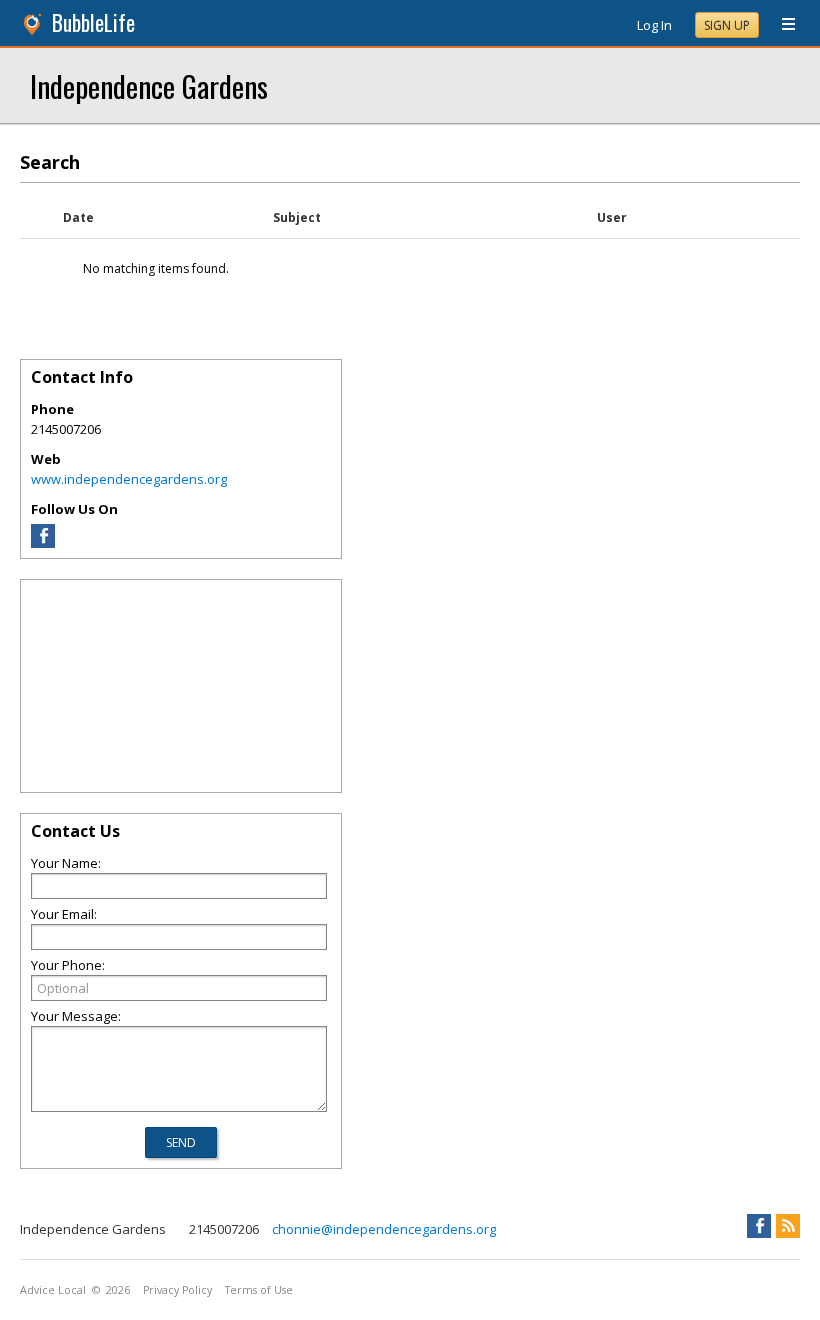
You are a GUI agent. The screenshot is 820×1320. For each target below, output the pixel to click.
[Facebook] (43, 543)
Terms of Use (259, 1290)
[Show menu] (781, 25)
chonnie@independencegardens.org (384, 1229)
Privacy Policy (177, 1290)
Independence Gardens (149, 85)
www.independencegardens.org (129, 479)
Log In (654, 25)
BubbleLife (93, 22)
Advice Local (53, 1290)
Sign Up (727, 25)
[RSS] (788, 1226)
